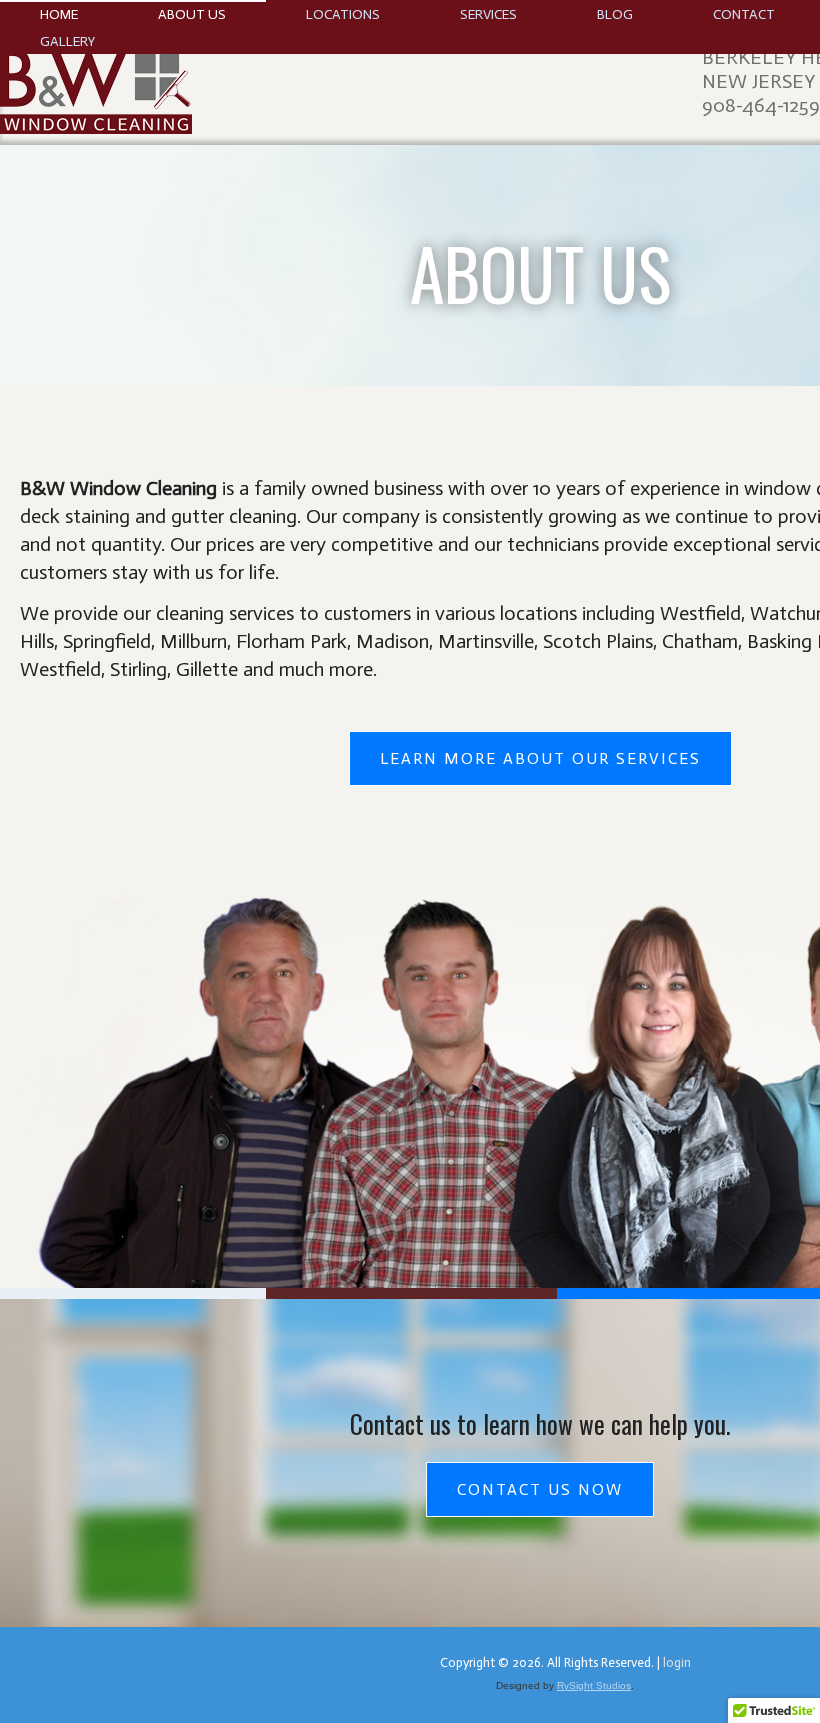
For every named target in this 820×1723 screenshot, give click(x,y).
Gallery (67, 41)
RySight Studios (594, 1685)
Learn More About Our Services (540, 758)
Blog (615, 14)
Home (59, 14)
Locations (343, 14)
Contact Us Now (540, 1489)
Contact (744, 14)
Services (488, 14)
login (677, 1662)
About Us (192, 14)
